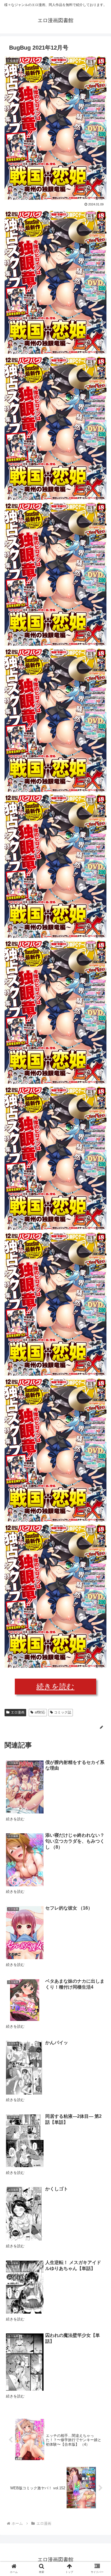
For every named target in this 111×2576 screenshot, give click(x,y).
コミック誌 (63, 1712)
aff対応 (40, 1712)
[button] (100, 1294)
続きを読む (55, 1687)
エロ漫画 (18, 1712)
